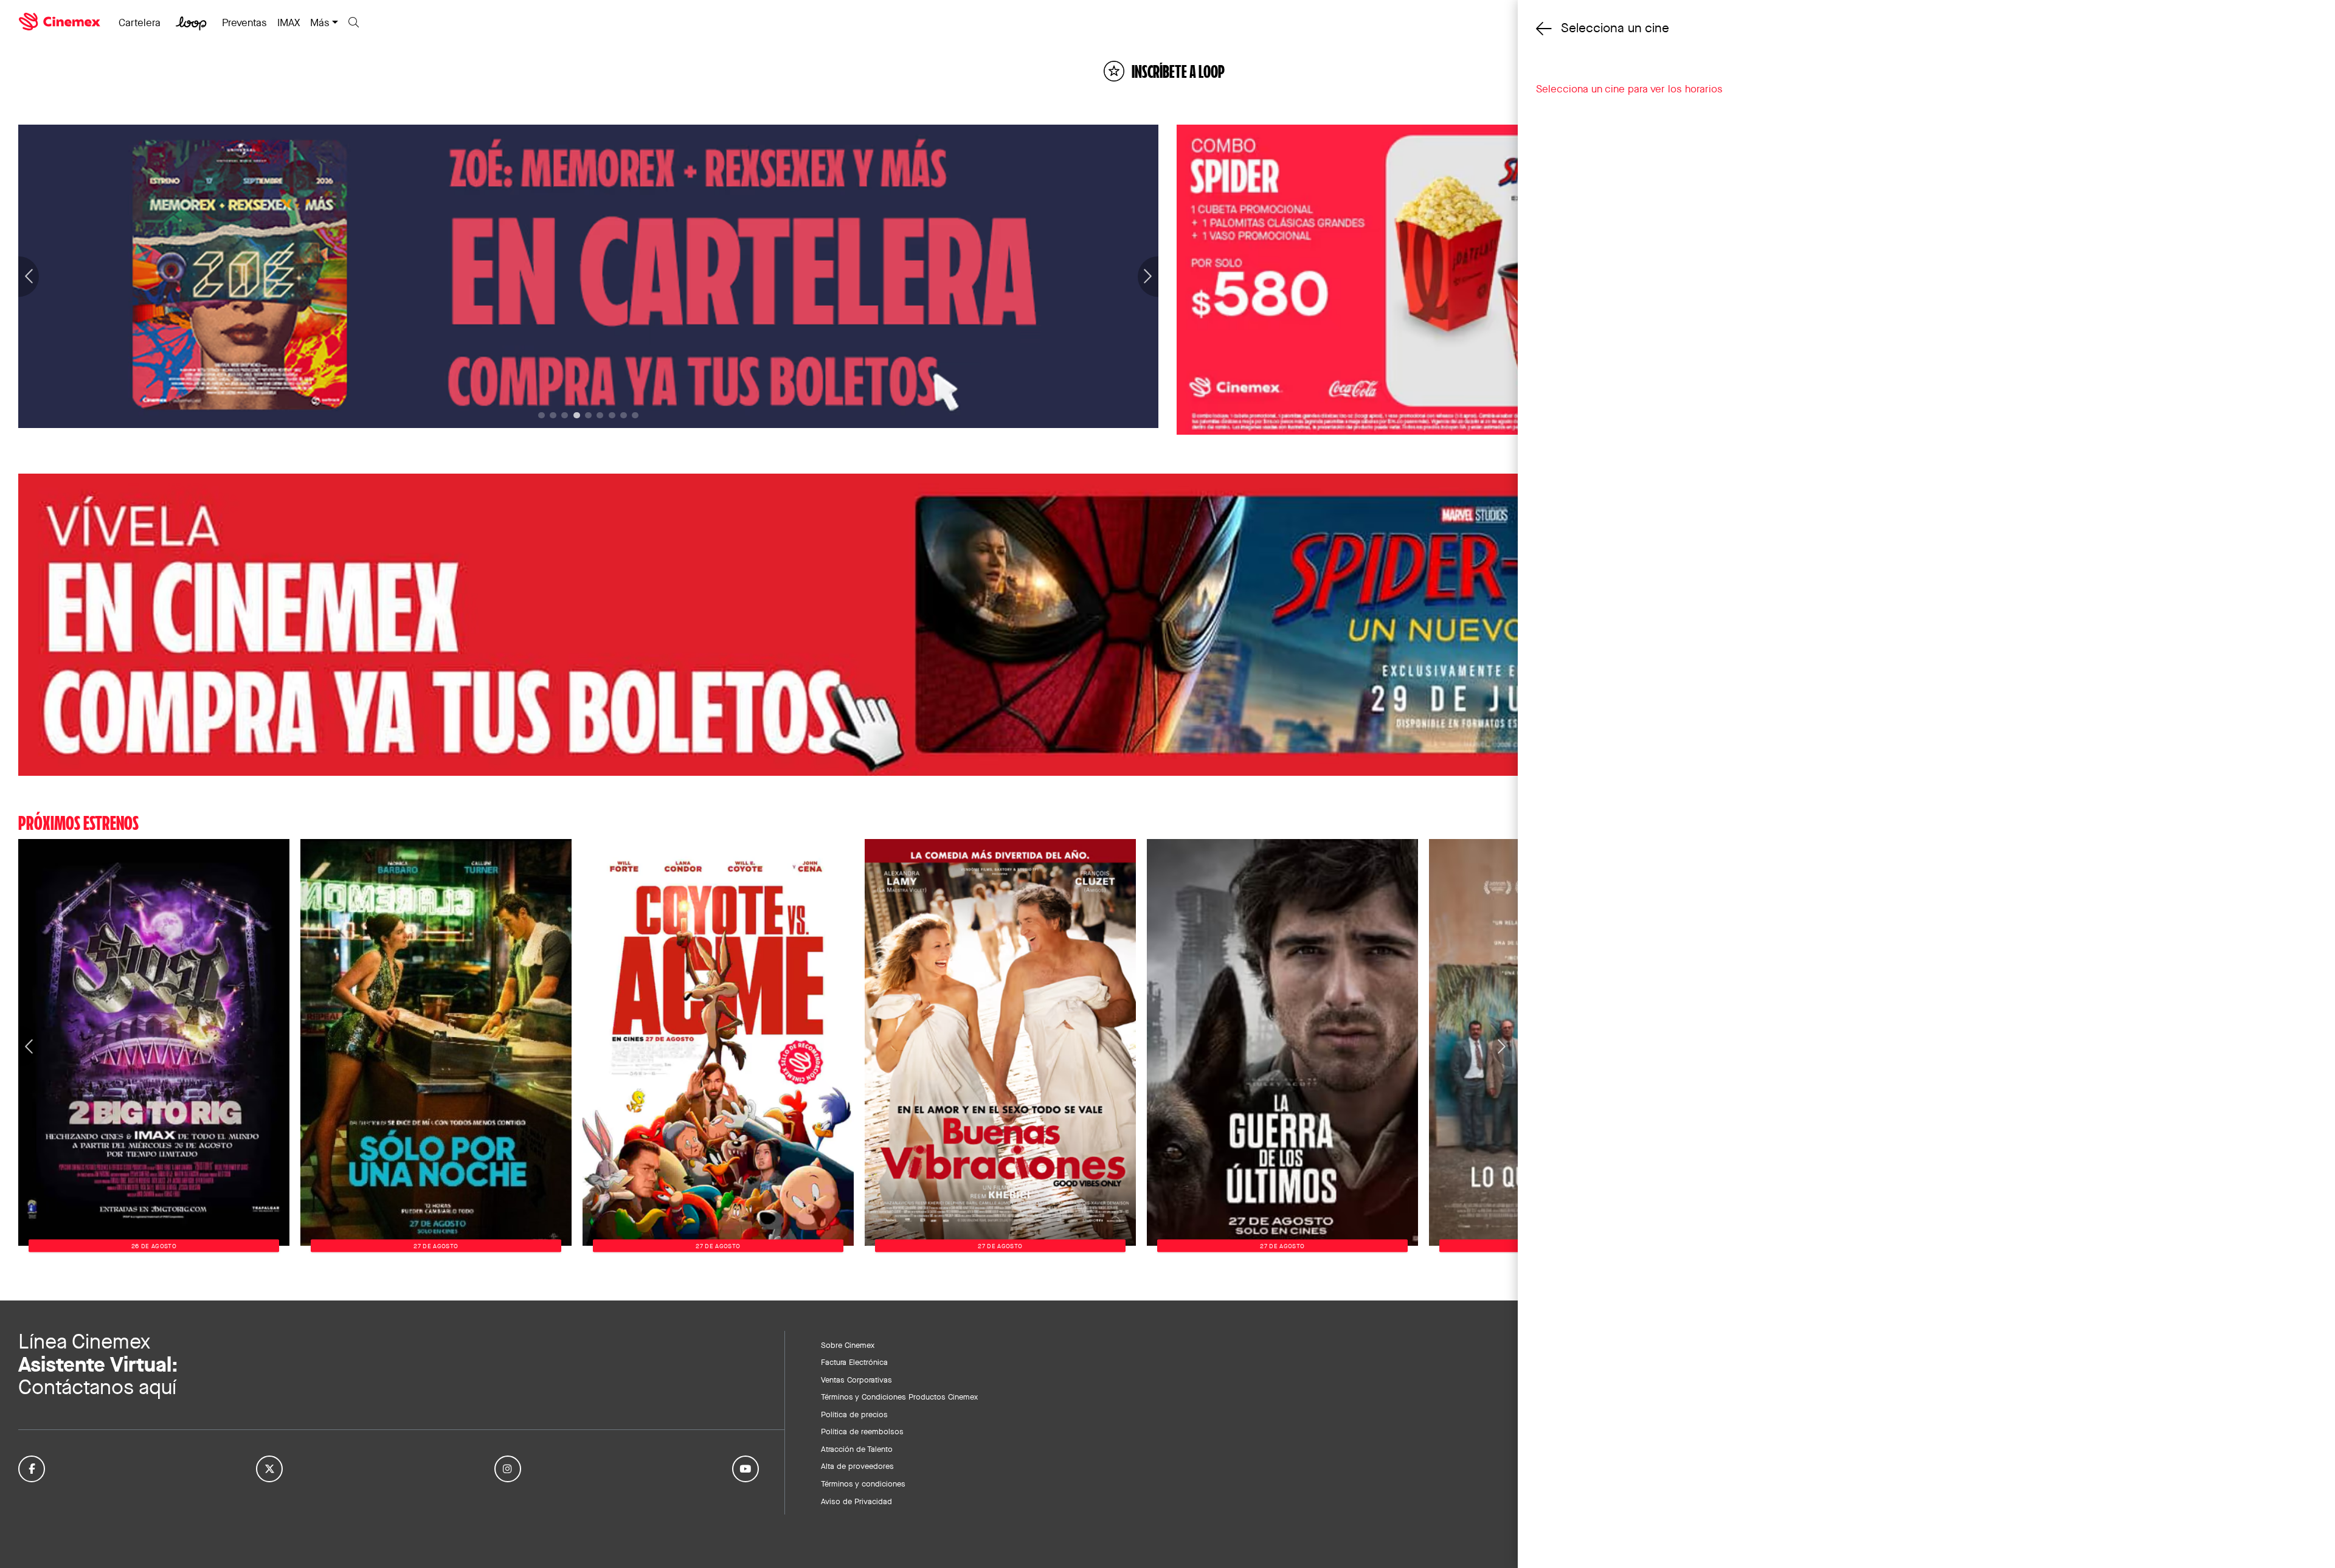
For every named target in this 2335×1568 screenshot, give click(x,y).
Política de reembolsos (862, 1431)
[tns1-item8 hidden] (635, 416)
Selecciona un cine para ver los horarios (1629, 89)
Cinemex (61, 22)
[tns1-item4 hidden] (588, 416)
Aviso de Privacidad (856, 1501)
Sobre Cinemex (848, 1345)
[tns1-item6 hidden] (612, 416)
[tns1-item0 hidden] (541, 416)
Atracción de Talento (857, 1449)
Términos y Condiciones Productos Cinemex (899, 1397)
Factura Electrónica (854, 1362)
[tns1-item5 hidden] (600, 416)
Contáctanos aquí (97, 1387)
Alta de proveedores (857, 1466)
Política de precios (854, 1414)
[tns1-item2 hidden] (565, 416)
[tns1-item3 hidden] (577, 416)
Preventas (244, 22)
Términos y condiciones (863, 1483)
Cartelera (140, 22)
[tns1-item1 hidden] (553, 416)
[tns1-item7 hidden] (624, 416)
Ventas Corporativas (856, 1380)
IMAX (289, 22)
